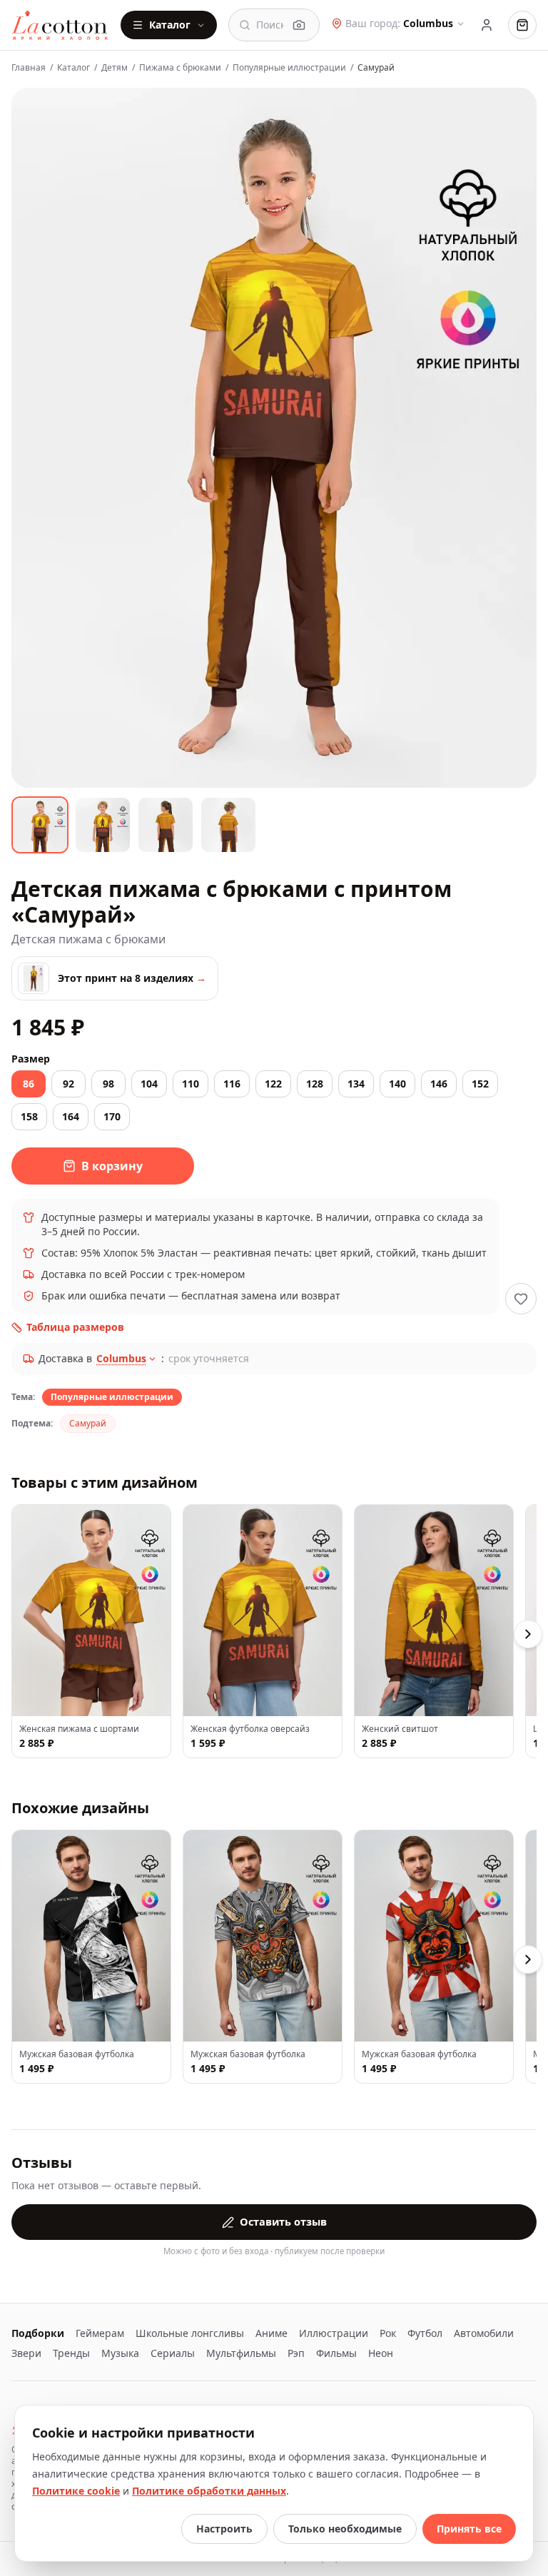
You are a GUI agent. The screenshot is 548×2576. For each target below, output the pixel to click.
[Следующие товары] (528, 1634)
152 (480, 1084)
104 (149, 1084)
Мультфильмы (241, 2353)
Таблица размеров (75, 1327)
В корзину (112, 1166)
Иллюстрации (334, 2333)
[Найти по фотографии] (299, 25)
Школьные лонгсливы (190, 2333)
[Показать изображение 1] (40, 825)
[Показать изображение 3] (166, 825)
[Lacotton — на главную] (60, 25)
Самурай (88, 1423)
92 (68, 1084)
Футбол (425, 2333)
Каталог (170, 25)
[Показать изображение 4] (228, 825)
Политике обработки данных (209, 2491)
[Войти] (487, 25)
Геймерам (100, 2333)
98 (108, 1084)
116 (232, 1084)
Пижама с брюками (180, 68)
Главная (29, 68)
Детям (115, 68)
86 (29, 1084)
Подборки (38, 2333)
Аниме (272, 2333)
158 (29, 1116)
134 (356, 1084)
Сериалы (173, 2353)
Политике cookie (76, 2491)
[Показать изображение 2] (103, 825)
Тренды (71, 2353)
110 (191, 1084)
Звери (26, 2353)
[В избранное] (521, 1299)
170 (112, 1116)
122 (273, 1084)
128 (315, 1084)
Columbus (121, 1358)
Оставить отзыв (283, 2221)
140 (397, 1084)
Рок (388, 2333)
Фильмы (336, 2353)
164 (71, 1116)
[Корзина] (522, 25)
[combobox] (270, 25)
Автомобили (484, 2333)
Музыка (120, 2353)
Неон (381, 2353)
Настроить (224, 2529)
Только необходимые (345, 2529)
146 (439, 1084)
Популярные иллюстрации (289, 68)
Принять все (469, 2529)
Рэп (296, 2353)
